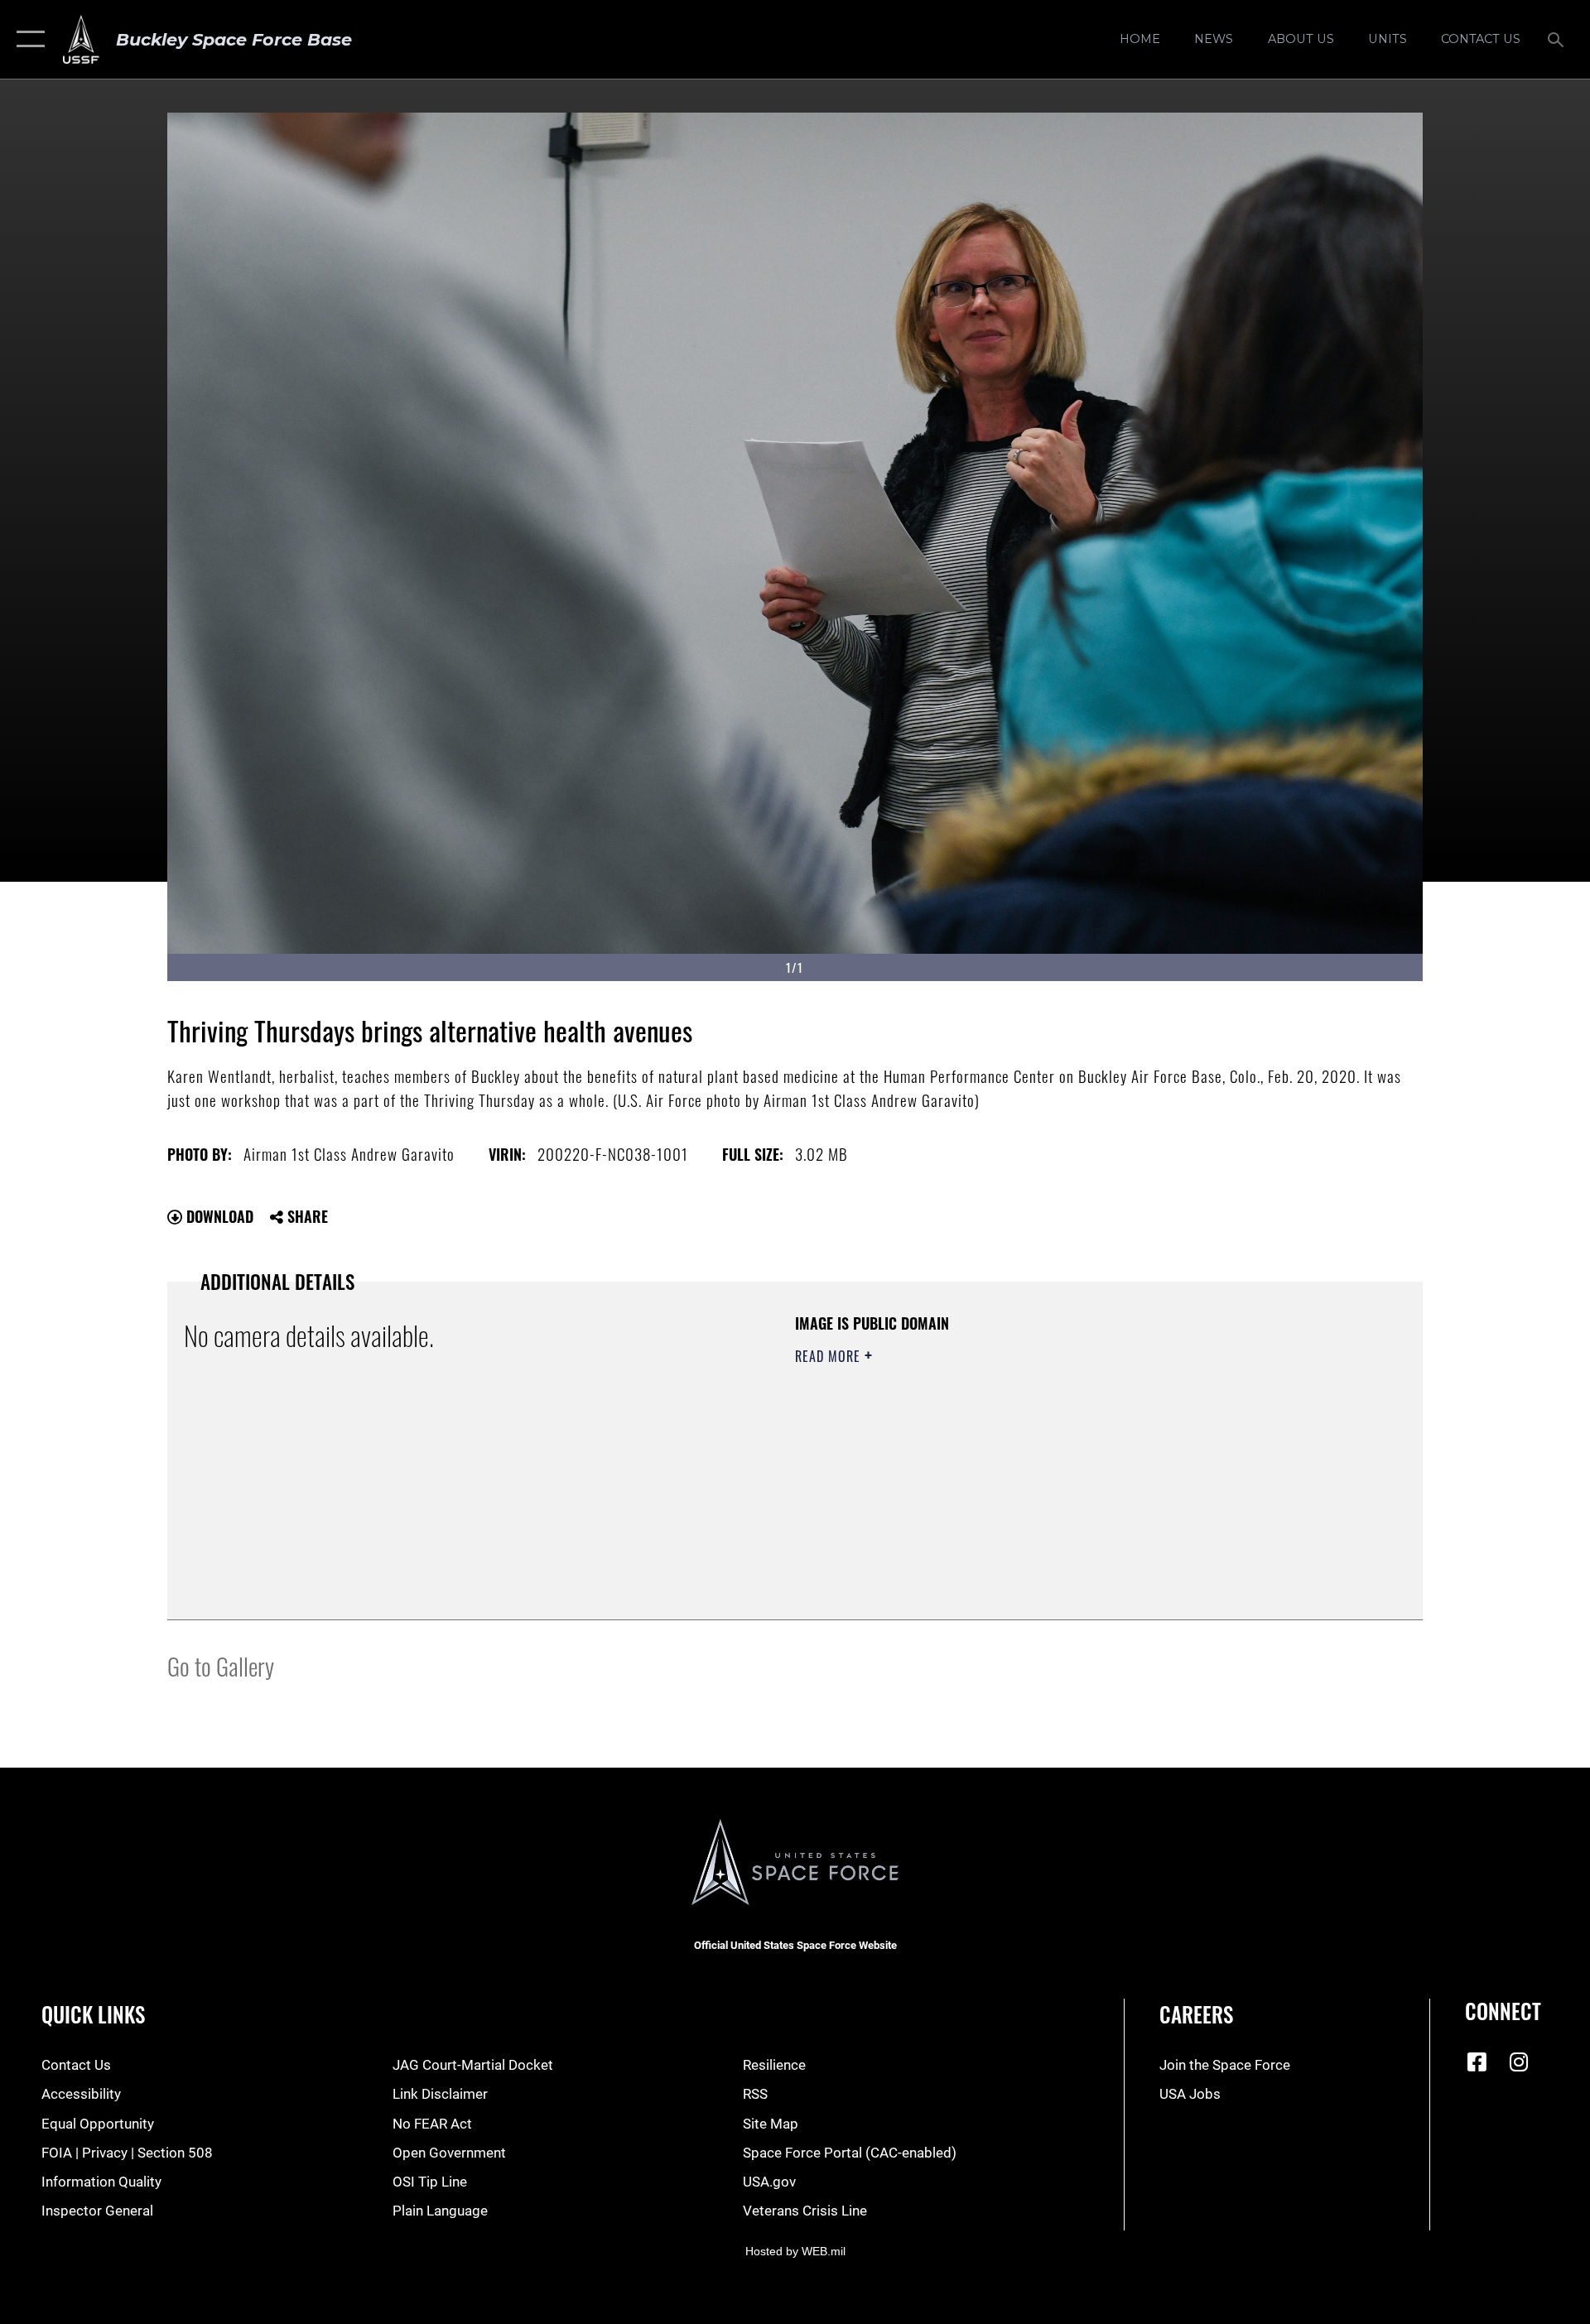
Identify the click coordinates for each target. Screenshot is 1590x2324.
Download (218, 1216)
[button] (27, 39)
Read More (830, 1356)
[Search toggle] (1557, 39)
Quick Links (93, 2014)
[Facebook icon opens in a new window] (1477, 2062)
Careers (1196, 2014)
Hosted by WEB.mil (795, 2251)
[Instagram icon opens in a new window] (1519, 2062)
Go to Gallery (221, 1665)
